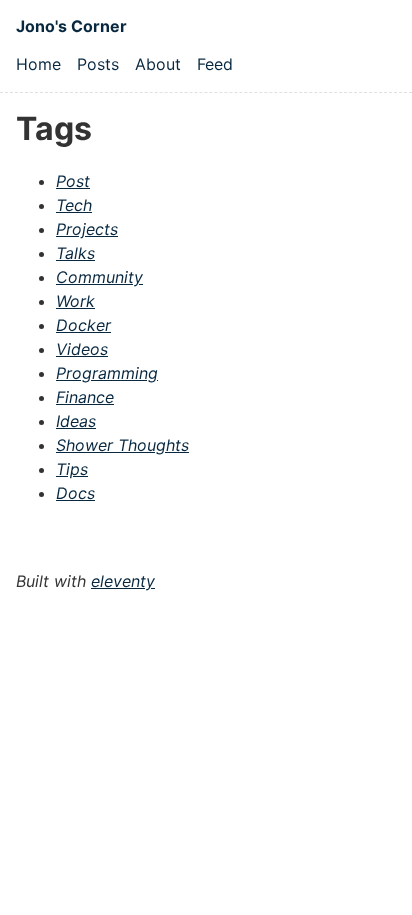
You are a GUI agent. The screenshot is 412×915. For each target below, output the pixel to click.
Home (38, 64)
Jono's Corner (71, 26)
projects (87, 229)
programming (107, 373)
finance (85, 397)
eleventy (123, 581)
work (75, 301)
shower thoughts (122, 445)
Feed (215, 64)
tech (74, 205)
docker (83, 325)
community (99, 277)
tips (72, 469)
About (158, 64)
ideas (76, 421)
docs (75, 493)
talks (75, 253)
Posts (98, 64)
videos (82, 349)
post (73, 181)
